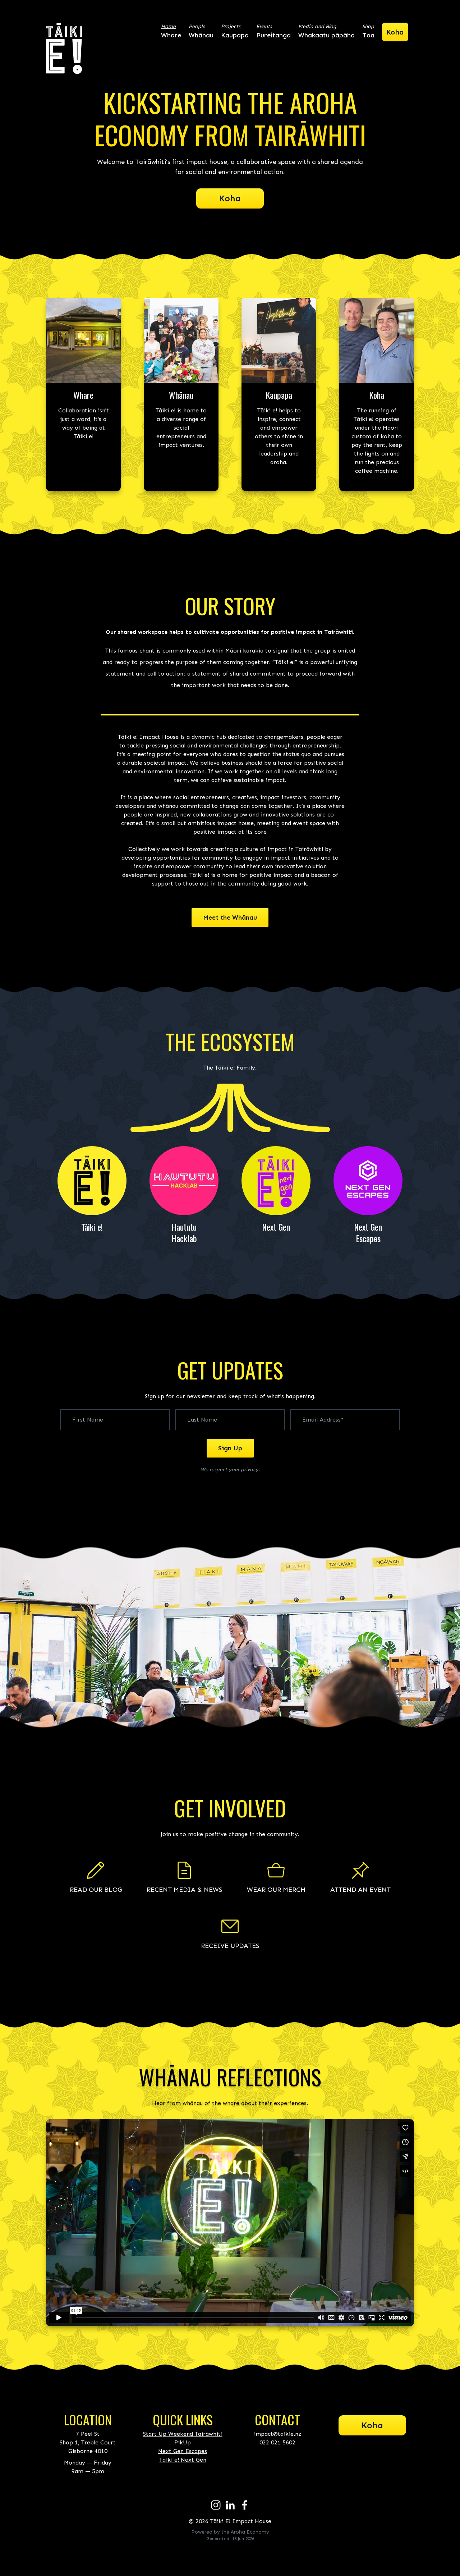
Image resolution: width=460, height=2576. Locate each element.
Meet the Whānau (230, 918)
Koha (230, 198)
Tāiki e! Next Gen (183, 2460)
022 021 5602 (277, 2442)
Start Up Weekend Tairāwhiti (183, 2434)
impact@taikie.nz (278, 2434)
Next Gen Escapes (183, 2451)
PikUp (183, 2442)
